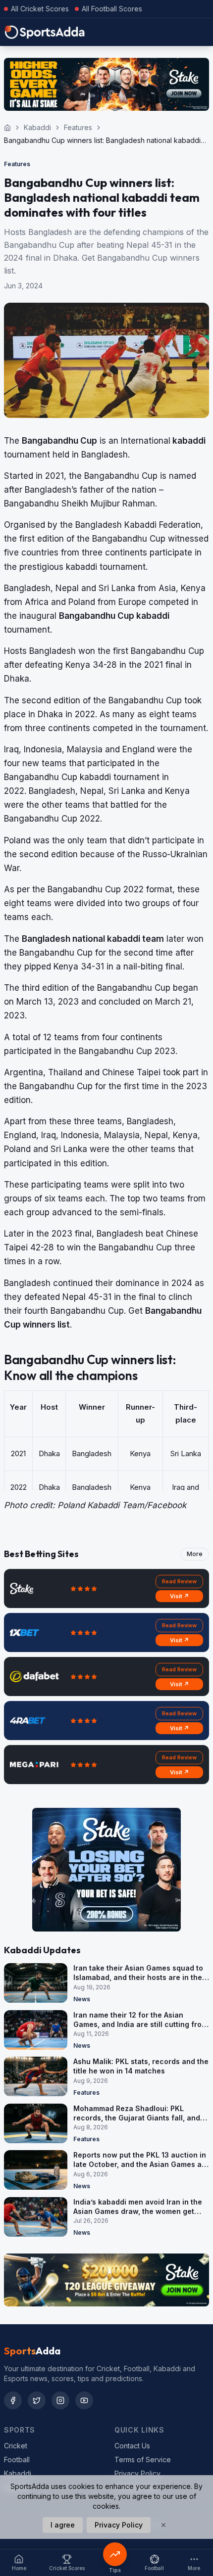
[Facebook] (13, 2400)
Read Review (179, 1581)
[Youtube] (84, 2400)
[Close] (163, 2525)
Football (17, 2460)
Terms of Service (143, 2460)
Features (78, 127)
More (195, 1554)
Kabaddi (37, 127)
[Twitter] (37, 2400)
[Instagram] (60, 2400)
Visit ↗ (180, 1596)
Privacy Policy (137, 2473)
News (82, 1999)
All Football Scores (112, 9)
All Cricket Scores (40, 9)
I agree (63, 2525)
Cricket (16, 2446)
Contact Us (132, 2446)
